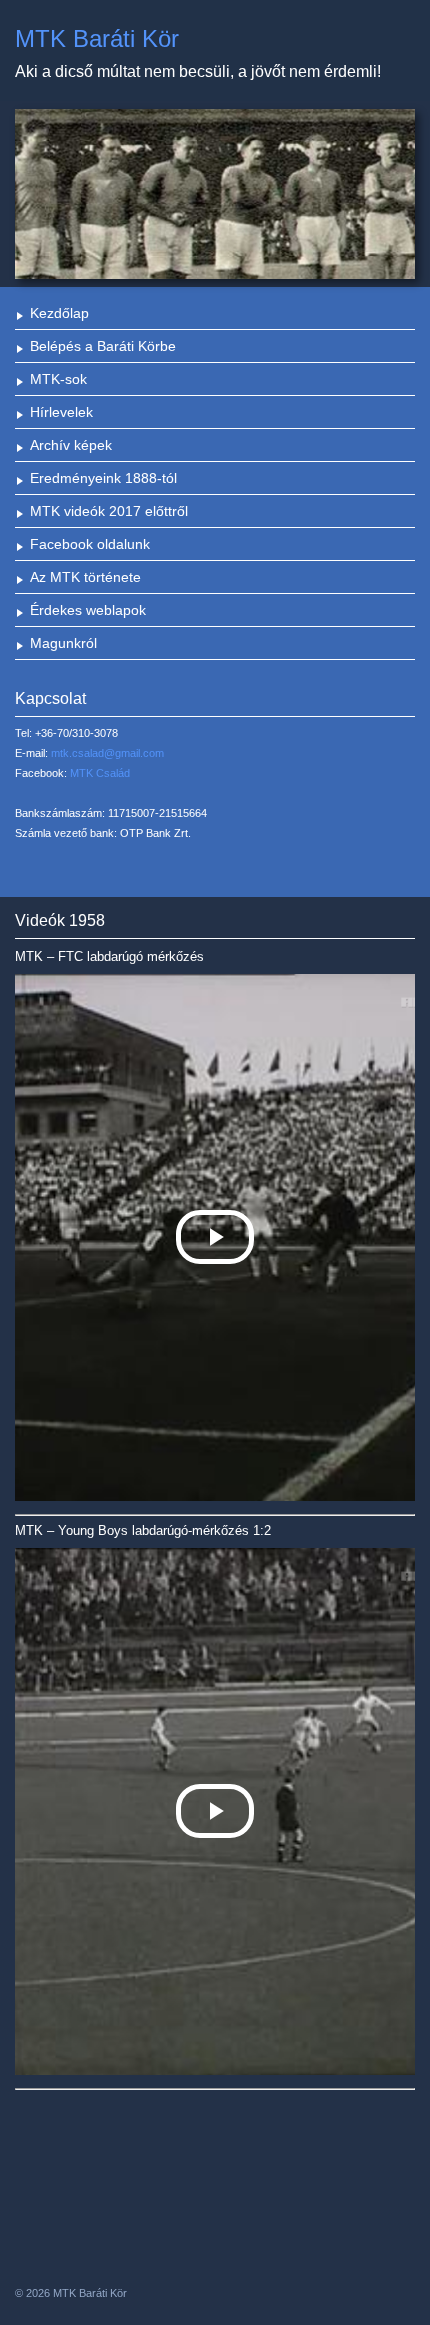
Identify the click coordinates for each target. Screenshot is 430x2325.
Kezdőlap (59, 313)
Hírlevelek (61, 412)
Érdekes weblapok (88, 610)
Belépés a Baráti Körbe (103, 346)
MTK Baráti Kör (97, 38)
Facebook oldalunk (90, 544)
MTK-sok (58, 379)
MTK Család (100, 773)
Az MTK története (85, 577)
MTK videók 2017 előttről (109, 511)
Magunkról (63, 643)
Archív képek (71, 445)
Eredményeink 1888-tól (103, 478)
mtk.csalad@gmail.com (107, 753)
